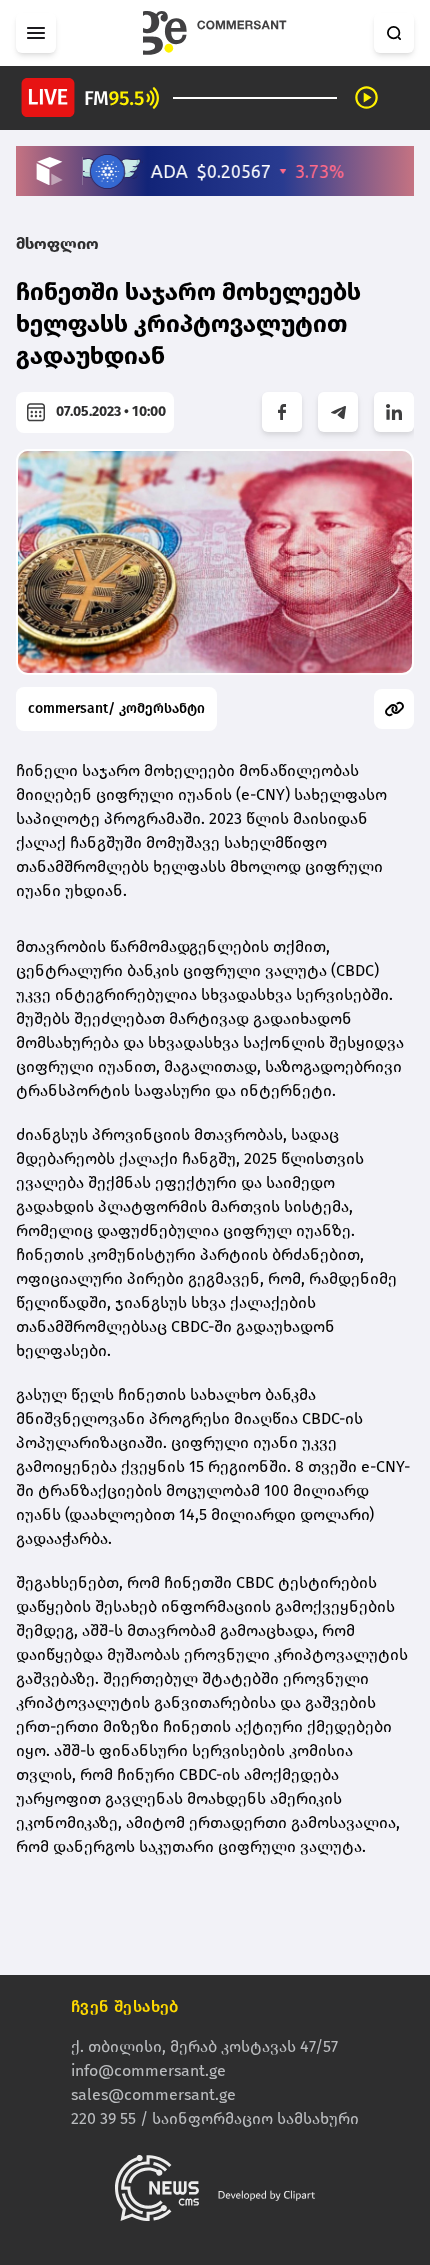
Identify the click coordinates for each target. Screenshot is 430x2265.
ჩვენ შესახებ (125, 2006)
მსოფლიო (57, 243)
